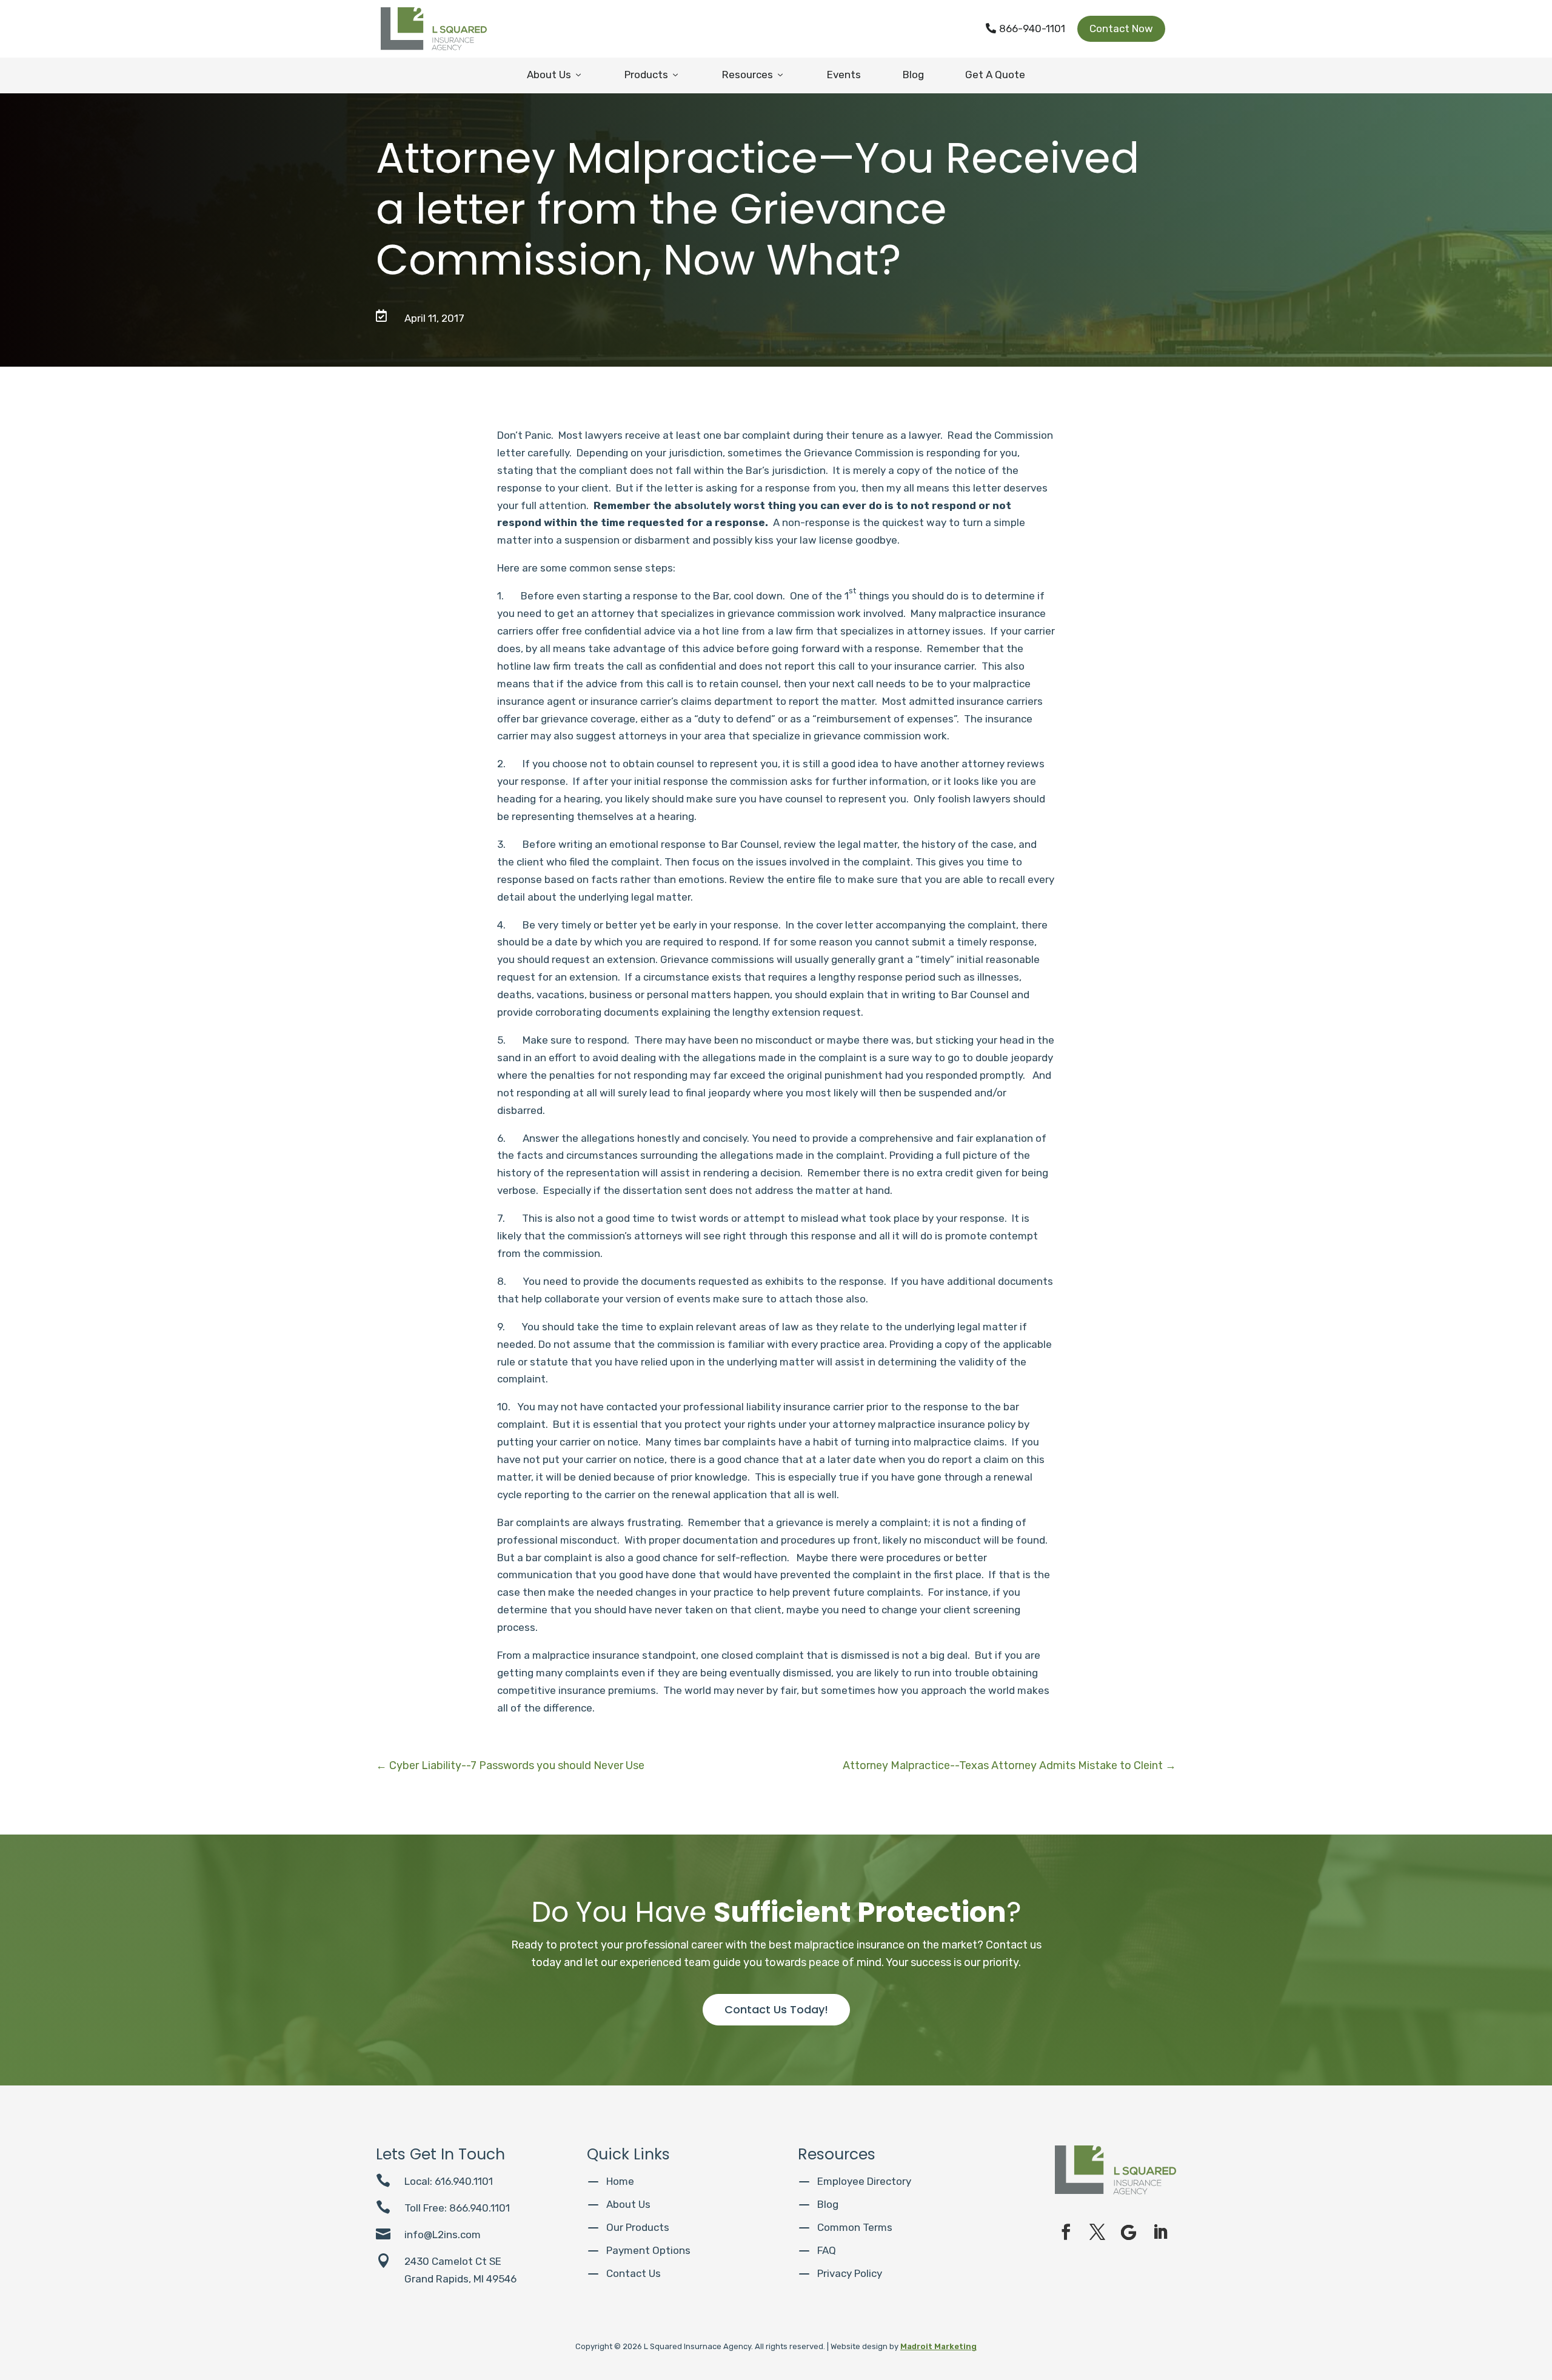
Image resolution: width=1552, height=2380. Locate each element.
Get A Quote (995, 75)
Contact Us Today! (776, 2009)
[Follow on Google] (1129, 2232)
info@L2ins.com (443, 2235)
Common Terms (855, 2227)
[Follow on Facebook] (1066, 2232)
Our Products (638, 2227)
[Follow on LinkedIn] (1160, 2232)
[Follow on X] (1097, 2232)
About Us (555, 75)
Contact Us (634, 2273)
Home (620, 2181)
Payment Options (648, 2250)
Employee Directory (864, 2181)
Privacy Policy (850, 2273)
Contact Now (1121, 28)
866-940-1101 (1025, 28)
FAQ (827, 2250)
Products (652, 75)
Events (844, 75)
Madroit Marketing (938, 2346)
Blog (913, 75)
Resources (754, 75)
